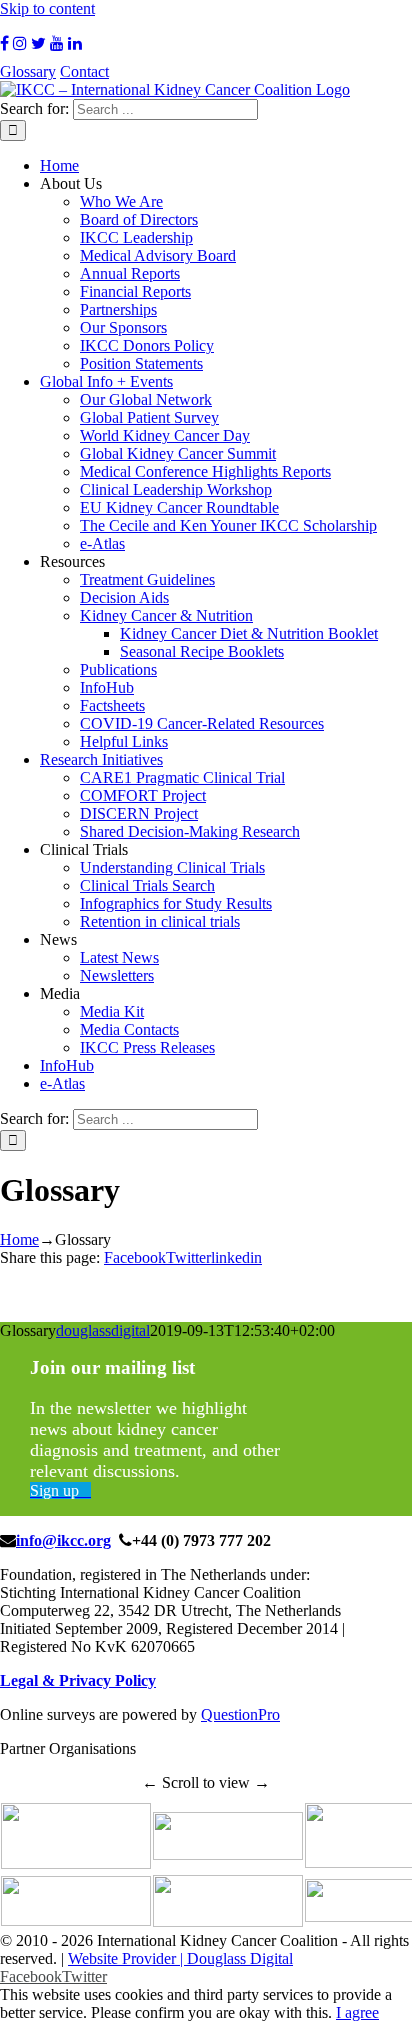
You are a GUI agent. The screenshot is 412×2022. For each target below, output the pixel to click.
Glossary (28, 71)
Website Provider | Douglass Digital (180, 1958)
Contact (84, 71)
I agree (357, 2012)
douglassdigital (103, 1330)
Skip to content (47, 8)
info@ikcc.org (63, 1540)
